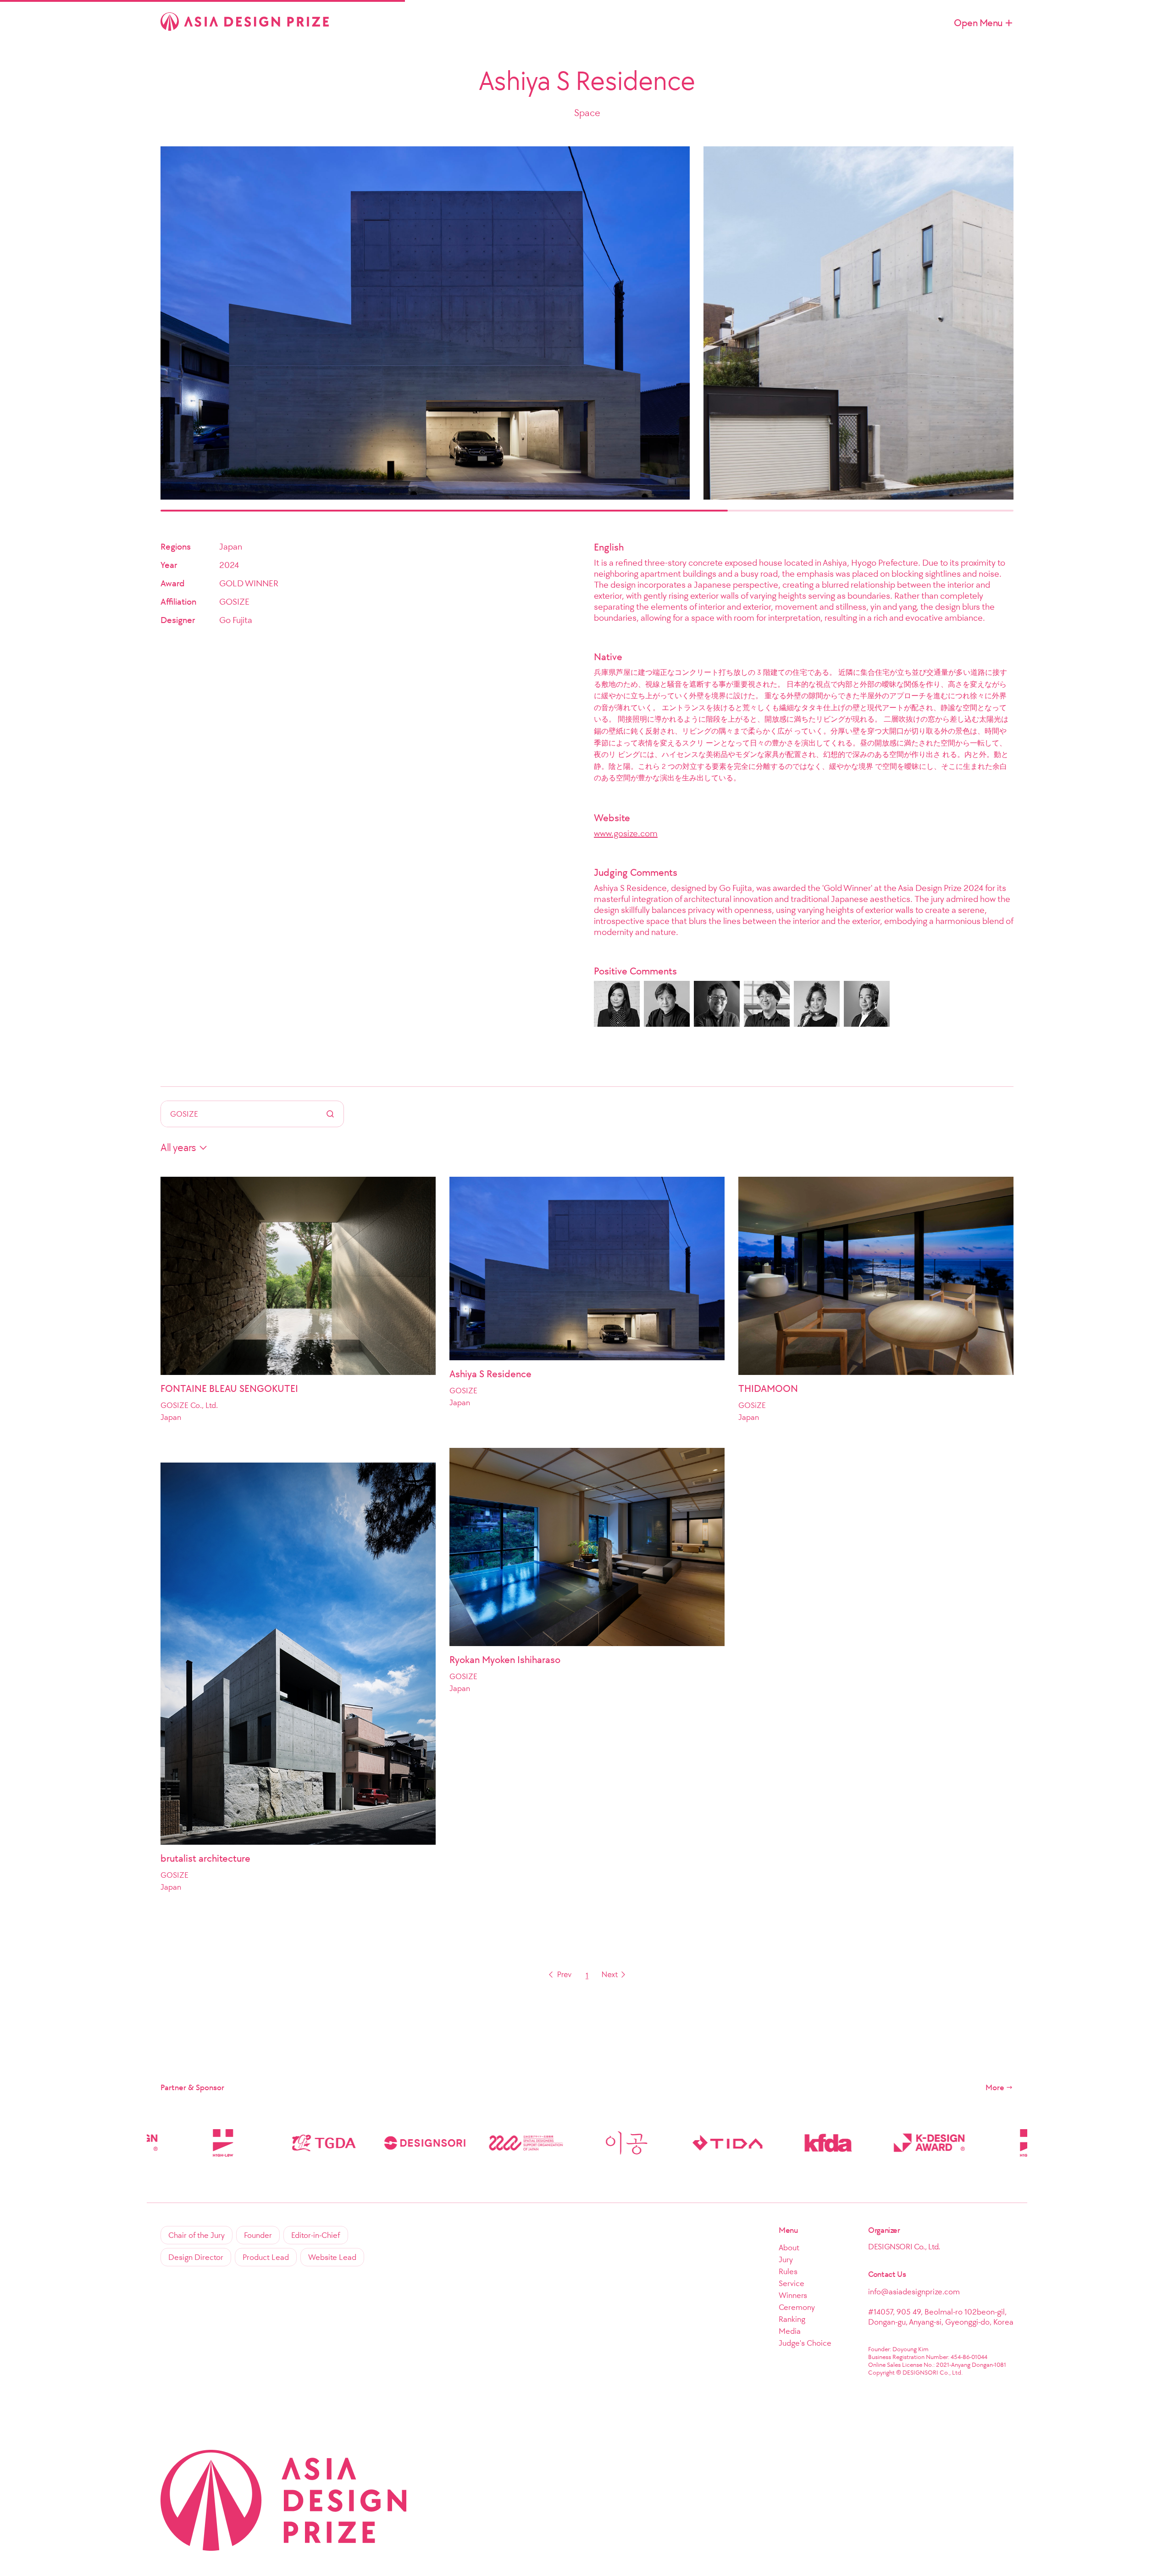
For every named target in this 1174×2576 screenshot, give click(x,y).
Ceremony (797, 2307)
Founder (258, 2235)
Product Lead (266, 2257)
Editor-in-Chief (316, 2235)
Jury (786, 2259)
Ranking (792, 2319)
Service (792, 2283)
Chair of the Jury (197, 2235)
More (995, 2087)
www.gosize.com (626, 833)
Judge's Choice (805, 2343)
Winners (793, 2295)
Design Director (196, 2257)
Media (790, 2331)
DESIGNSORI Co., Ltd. (904, 2247)
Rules (788, 2271)
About (789, 2248)
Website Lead (332, 2257)
